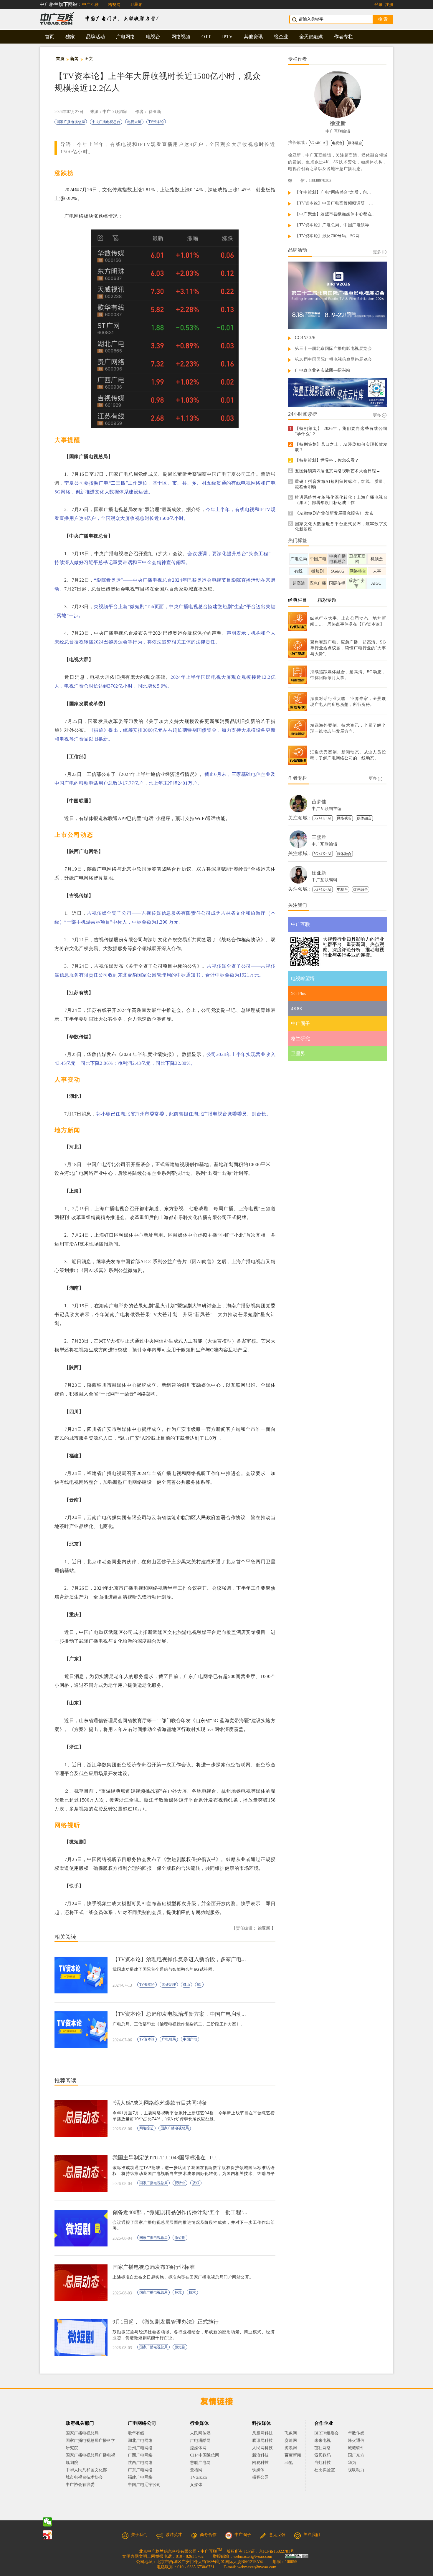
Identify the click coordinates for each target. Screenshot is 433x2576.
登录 (379, 5)
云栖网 (196, 2470)
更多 (377, 252)
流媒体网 (198, 2448)
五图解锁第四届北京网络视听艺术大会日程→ (338, 471)
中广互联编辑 (338, 131)
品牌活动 (95, 37)
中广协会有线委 (80, 2485)
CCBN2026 (305, 338)
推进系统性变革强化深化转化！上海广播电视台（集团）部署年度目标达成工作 (341, 500)
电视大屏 (134, 122)
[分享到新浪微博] (47, 2535)
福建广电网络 (140, 2477)
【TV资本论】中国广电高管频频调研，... (334, 203)
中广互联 (90, 5)
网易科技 (260, 2463)
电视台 (153, 37)
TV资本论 (156, 122)
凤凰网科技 (262, 2433)
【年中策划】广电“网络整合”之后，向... (333, 192)
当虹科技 (323, 2463)
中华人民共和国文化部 (86, 2470)
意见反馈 (277, 2535)
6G (199, 1985)
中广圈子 (243, 2535)
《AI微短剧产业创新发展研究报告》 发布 (334, 513)
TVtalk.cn (198, 2477)
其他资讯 (253, 37)
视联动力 (356, 2470)
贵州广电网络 (140, 2448)
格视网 (114, 5)
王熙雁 (319, 837)
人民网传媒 (200, 2433)
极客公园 (260, 2477)
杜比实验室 (325, 2470)
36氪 (289, 2463)
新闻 (74, 59)
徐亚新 (155, 112)
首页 (49, 37)
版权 (196, 2183)
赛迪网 (291, 2441)
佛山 (186, 1985)
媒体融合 (355, 143)
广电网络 (125, 37)
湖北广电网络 (140, 2441)
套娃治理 (169, 1985)
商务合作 (208, 2535)
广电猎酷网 (200, 2441)
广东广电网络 (140, 2470)
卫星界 (136, 5)
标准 (178, 2292)
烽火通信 (356, 2441)
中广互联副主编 (327, 809)
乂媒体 (196, 2485)
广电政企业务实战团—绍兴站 (323, 370)
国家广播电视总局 (71, 122)
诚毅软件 (356, 2448)
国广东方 (356, 2455)
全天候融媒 (311, 37)
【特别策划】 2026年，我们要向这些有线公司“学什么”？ (341, 431)
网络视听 (344, 818)
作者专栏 (343, 37)
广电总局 (169, 2039)
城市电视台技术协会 (84, 2477)
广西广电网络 (140, 2455)
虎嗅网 (291, 2448)
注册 (389, 5)
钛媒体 (258, 2470)
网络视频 (181, 37)
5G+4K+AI (318, 143)
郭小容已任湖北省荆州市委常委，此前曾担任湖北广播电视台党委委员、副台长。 (184, 1114)
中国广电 (190, 2039)
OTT (206, 37)
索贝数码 (323, 2455)
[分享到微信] (47, 2522)
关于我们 (139, 2535)
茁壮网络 (323, 2448)
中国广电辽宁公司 (144, 2485)
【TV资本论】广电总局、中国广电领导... (334, 225)
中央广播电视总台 (106, 122)
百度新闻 (293, 2455)
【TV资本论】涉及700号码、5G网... (329, 236)
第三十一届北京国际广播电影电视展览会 (333, 349)
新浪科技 (260, 2455)
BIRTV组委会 (327, 2433)
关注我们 (312, 2535)
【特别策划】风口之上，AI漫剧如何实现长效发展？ (341, 447)
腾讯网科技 (262, 2441)
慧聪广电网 (200, 2463)
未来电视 (323, 2441)
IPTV (227, 37)
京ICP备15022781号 (277, 2551)
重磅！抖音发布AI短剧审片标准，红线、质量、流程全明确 (341, 484)
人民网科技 (262, 2448)
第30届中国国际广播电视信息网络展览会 (333, 359)
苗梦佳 (319, 802)
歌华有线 (136, 2433)
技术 (192, 2292)
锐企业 (281, 37)
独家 (70, 37)
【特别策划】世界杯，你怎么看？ (327, 460)
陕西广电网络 (140, 2463)
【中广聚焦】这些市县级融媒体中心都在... (335, 214)
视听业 (180, 2183)
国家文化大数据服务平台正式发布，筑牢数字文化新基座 (341, 527)
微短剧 (180, 2238)
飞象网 (291, 2433)
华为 (356, 2463)
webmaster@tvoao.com (253, 2556)
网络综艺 (146, 2128)
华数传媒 (356, 2433)
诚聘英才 (174, 2535)
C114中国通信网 (205, 2455)
